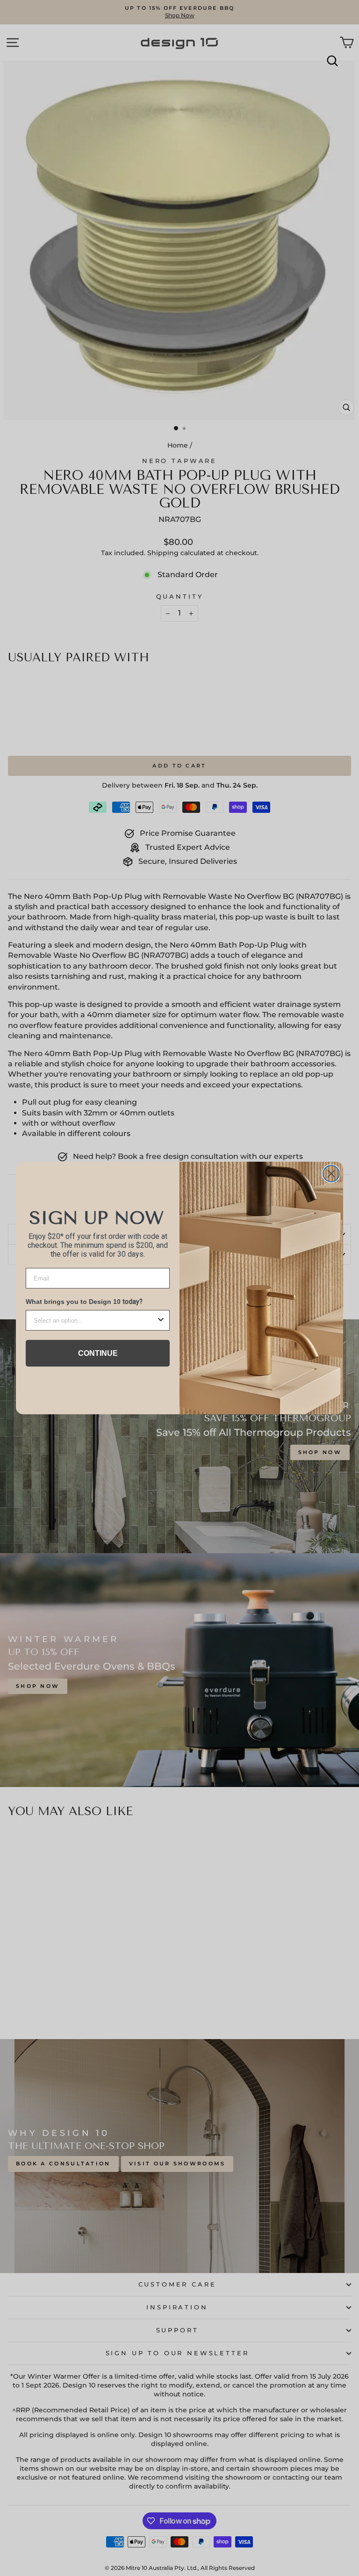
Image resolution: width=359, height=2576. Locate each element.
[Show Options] (161, 1320)
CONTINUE (98, 1353)
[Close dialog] (331, 1174)
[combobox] (95, 1320)
